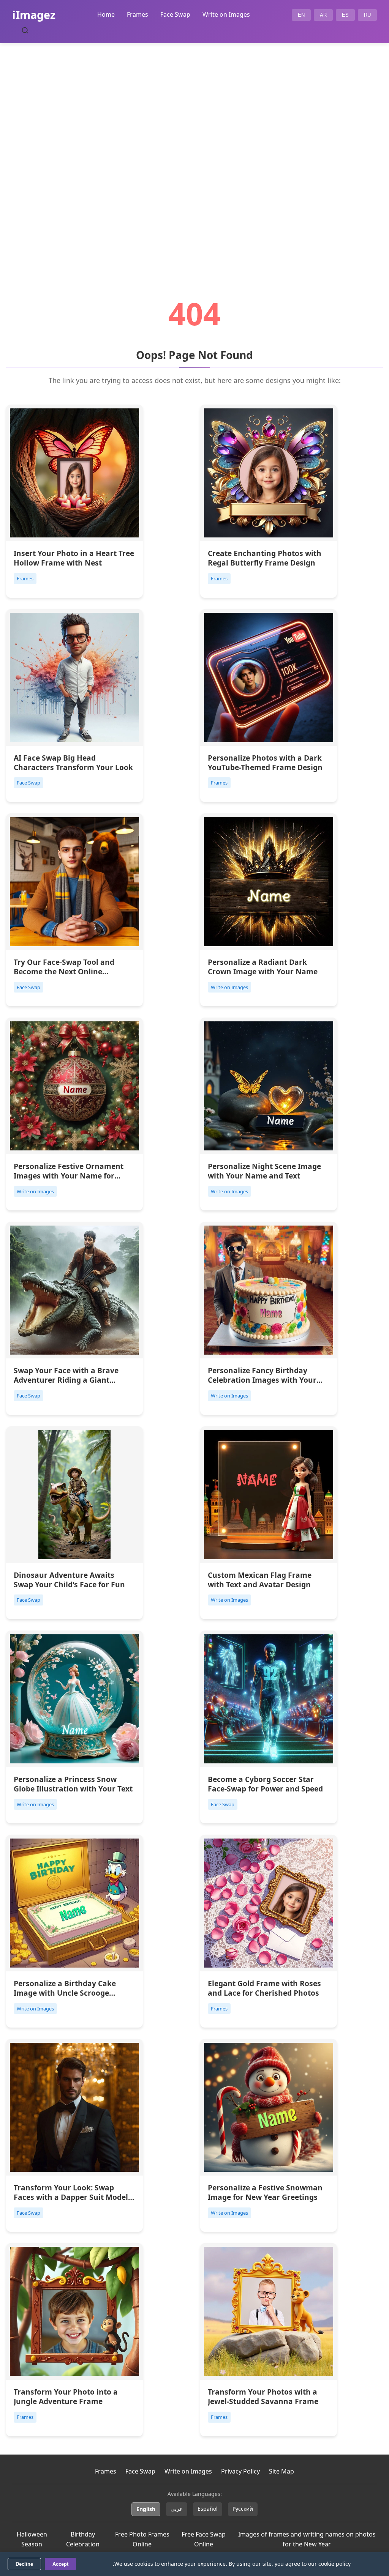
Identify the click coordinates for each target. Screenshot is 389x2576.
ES (345, 15)
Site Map (281, 2471)
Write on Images (226, 14)
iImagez (34, 15)
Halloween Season (32, 2539)
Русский (243, 2509)
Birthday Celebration (83, 2539)
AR (323, 15)
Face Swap (175, 14)
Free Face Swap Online (204, 2539)
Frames (138, 14)
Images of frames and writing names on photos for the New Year (307, 2539)
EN (301, 15)
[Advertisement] (194, 150)
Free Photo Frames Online (142, 2539)
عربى (177, 2509)
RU (367, 15)
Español (208, 2509)
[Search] (25, 30)
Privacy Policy (240, 2471)
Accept (60, 2564)
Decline (24, 2564)
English (146, 2509)
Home (106, 14)
